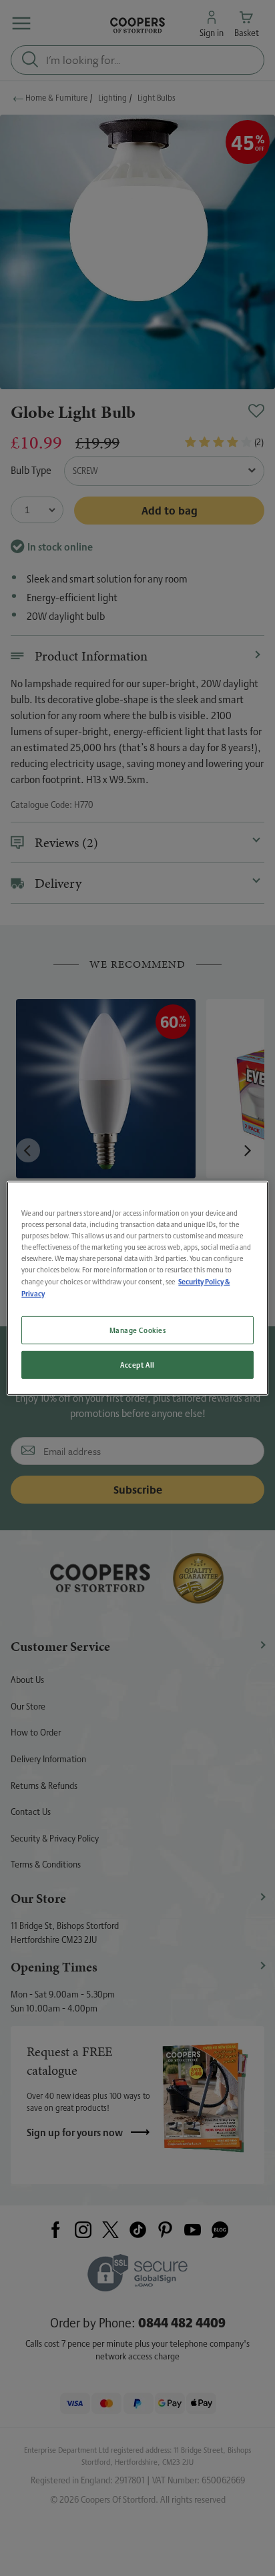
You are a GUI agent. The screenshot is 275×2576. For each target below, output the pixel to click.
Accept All (137, 1365)
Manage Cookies (138, 1330)
